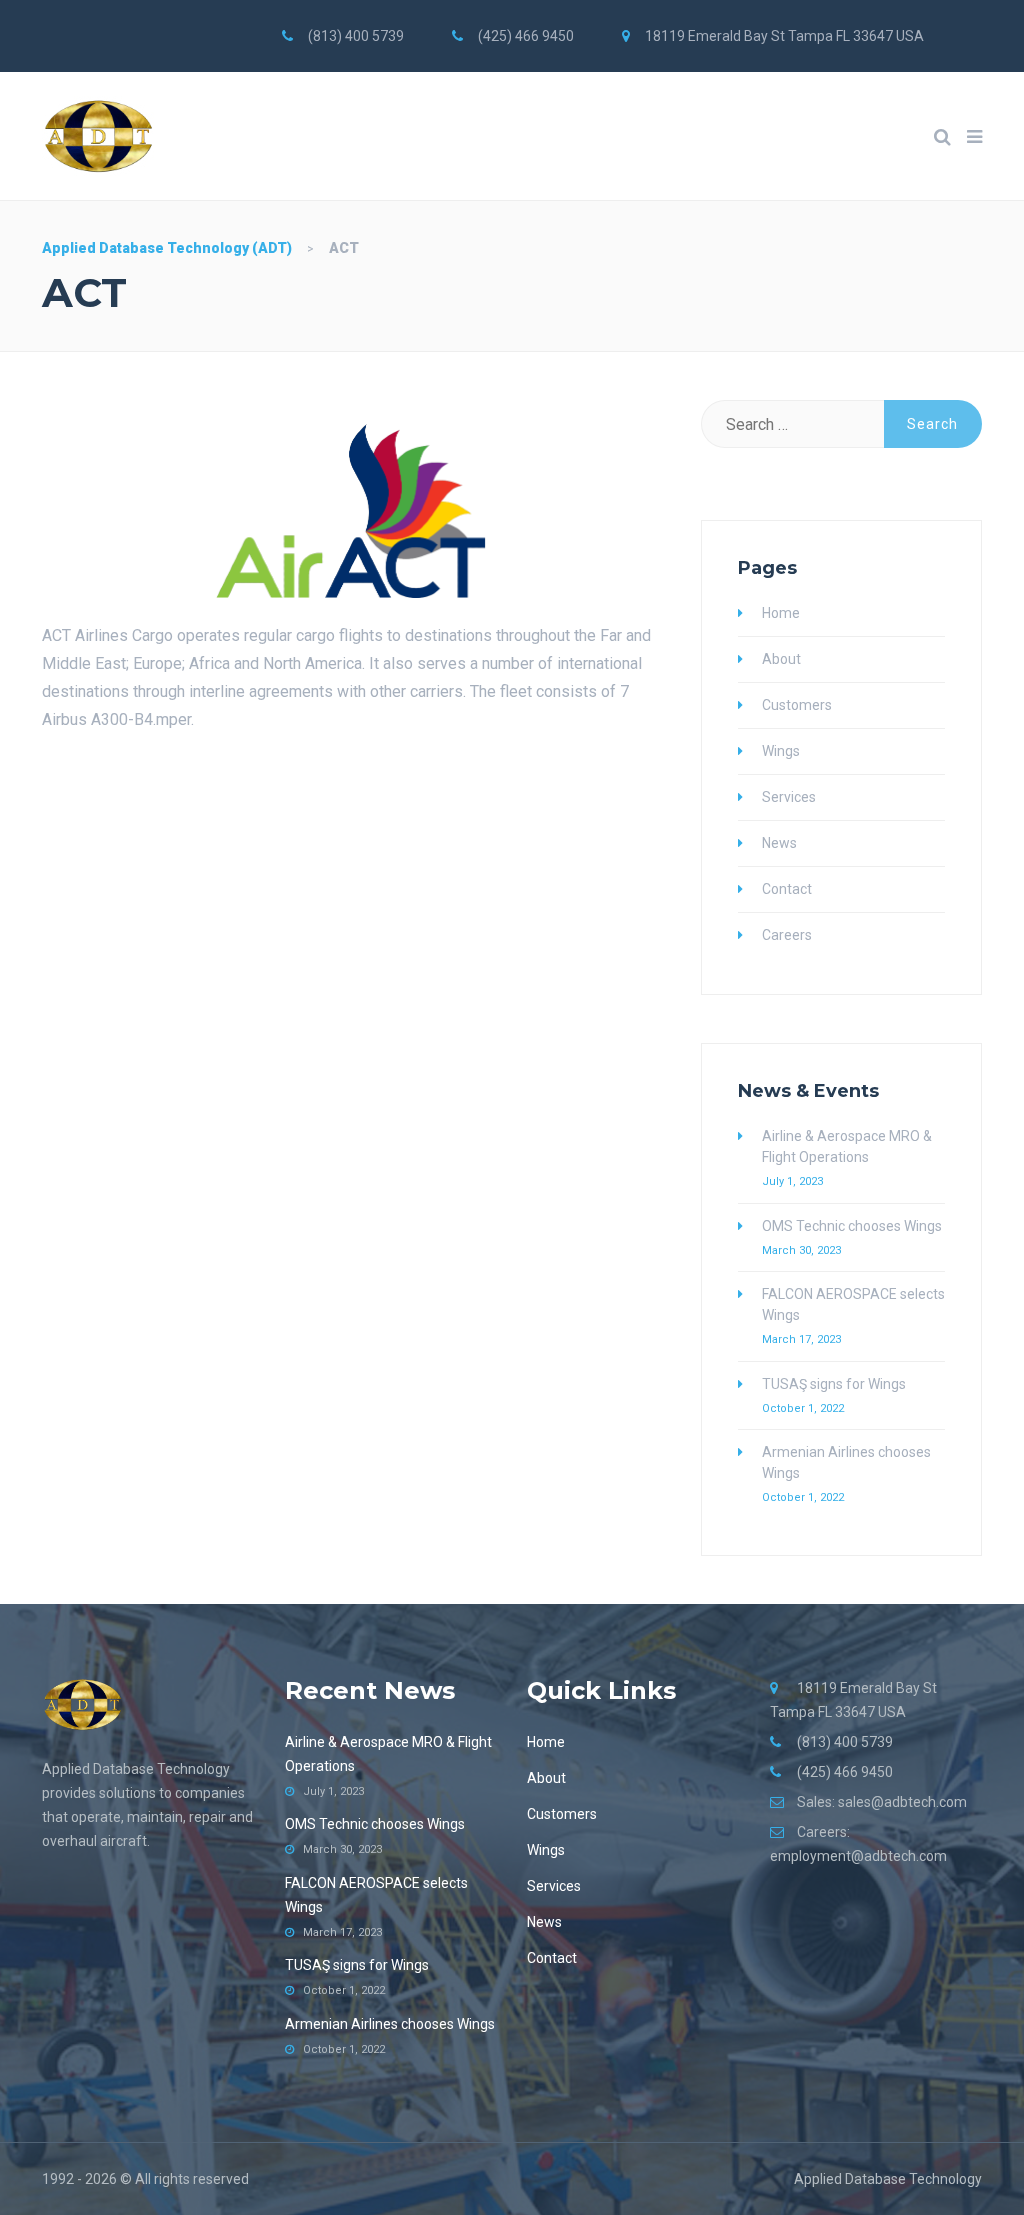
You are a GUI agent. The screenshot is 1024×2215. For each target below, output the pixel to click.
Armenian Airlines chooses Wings (846, 1462)
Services (789, 797)
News (779, 843)
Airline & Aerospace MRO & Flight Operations (847, 1146)
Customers (797, 705)
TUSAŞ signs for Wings (834, 1384)
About (781, 659)
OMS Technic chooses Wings (852, 1226)
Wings (781, 751)
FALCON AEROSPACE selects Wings (853, 1304)
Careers (787, 935)
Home (781, 613)
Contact (787, 889)
